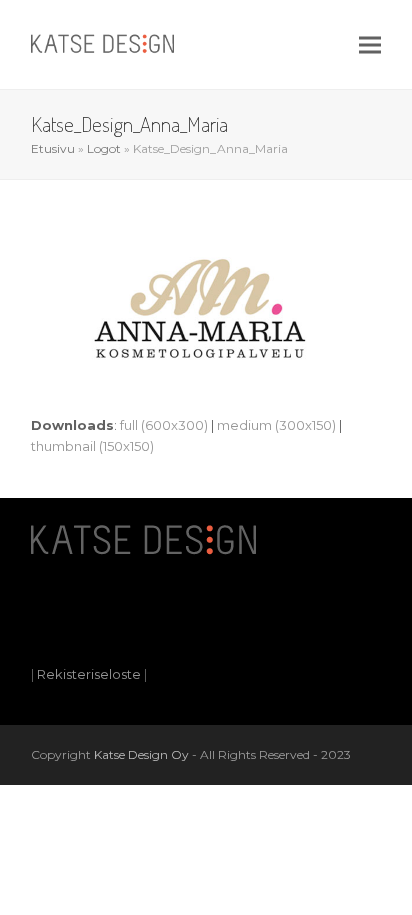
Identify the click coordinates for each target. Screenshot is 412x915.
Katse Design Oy (141, 754)
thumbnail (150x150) (92, 446)
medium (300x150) (276, 425)
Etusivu (53, 148)
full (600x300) (164, 425)
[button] (370, 44)
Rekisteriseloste (89, 674)
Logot (104, 148)
